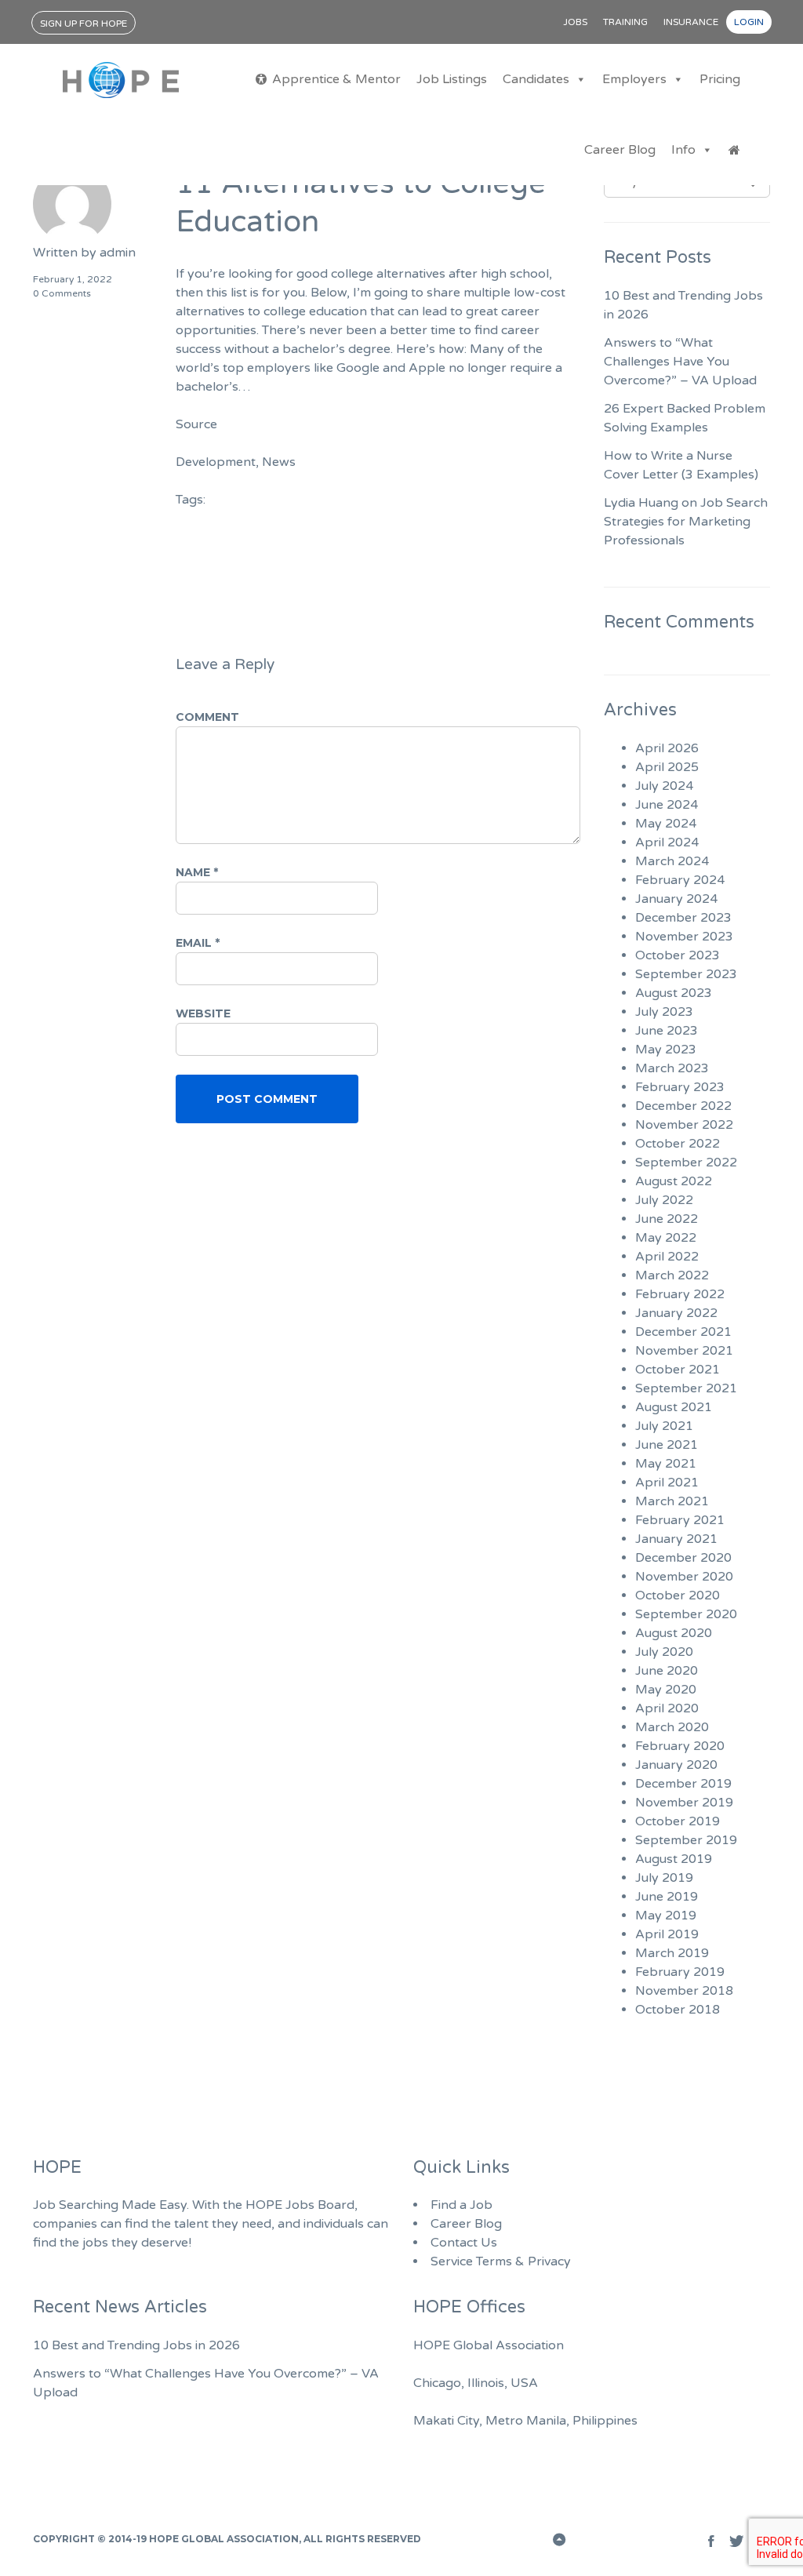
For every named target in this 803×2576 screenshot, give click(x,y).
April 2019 (667, 1934)
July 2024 (664, 786)
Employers (634, 79)
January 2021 (676, 1539)
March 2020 (672, 1727)
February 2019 (680, 1972)
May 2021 (666, 1464)
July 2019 (664, 1878)
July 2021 (664, 1426)
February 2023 (680, 1087)
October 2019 (678, 1821)
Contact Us (464, 2243)
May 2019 (666, 1916)
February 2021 (680, 1520)
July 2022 (664, 1200)
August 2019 (674, 1859)
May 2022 (666, 1238)
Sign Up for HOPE (84, 24)
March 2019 (672, 1953)
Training (625, 22)
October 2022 (678, 1144)
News (279, 462)
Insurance (691, 22)
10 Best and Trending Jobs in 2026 (136, 2345)
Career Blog (620, 150)
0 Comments (62, 293)
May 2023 (666, 1050)
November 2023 (684, 937)
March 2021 (672, 1501)
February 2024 (680, 880)
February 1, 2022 (73, 279)
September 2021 (686, 1388)
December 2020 (683, 1558)
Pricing (720, 79)
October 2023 (678, 955)
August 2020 (674, 1633)
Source (196, 424)
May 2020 (666, 1690)
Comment (207, 717)
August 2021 (674, 1407)
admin (118, 253)
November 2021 (684, 1351)
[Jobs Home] (734, 150)
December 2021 (683, 1332)
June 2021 (667, 1445)
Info (683, 150)
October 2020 (678, 1595)
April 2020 (667, 1708)
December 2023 (683, 918)
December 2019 (683, 1784)
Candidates (536, 79)
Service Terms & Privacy (501, 2261)
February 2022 (680, 1294)
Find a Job (461, 2205)
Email (198, 943)
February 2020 (680, 1746)
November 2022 (684, 1125)
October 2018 (678, 2010)
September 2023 (686, 974)
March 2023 (672, 1068)
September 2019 (686, 1840)
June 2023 (667, 1031)
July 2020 (664, 1652)
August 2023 (674, 993)
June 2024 (667, 805)
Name (197, 872)
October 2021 (678, 1370)
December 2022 (683, 1106)
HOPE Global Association (224, 2539)
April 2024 (667, 842)
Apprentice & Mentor (336, 79)
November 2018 (684, 1991)
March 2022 (672, 1275)
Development (216, 462)
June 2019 (667, 1897)
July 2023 (664, 1012)
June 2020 (667, 1671)
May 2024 (666, 824)
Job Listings (452, 79)
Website (203, 1013)
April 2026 (667, 748)
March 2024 (672, 861)
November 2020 (684, 1577)
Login (749, 22)
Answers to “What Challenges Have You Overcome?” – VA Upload (680, 362)
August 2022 (674, 1181)
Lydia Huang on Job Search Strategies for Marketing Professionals (686, 522)
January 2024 (676, 899)
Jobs (575, 22)
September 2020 (686, 1614)
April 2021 (667, 1483)
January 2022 (676, 1313)
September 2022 (686, 1162)
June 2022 (667, 1219)
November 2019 (684, 1803)
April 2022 (667, 1257)
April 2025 (667, 767)
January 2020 (676, 1765)
